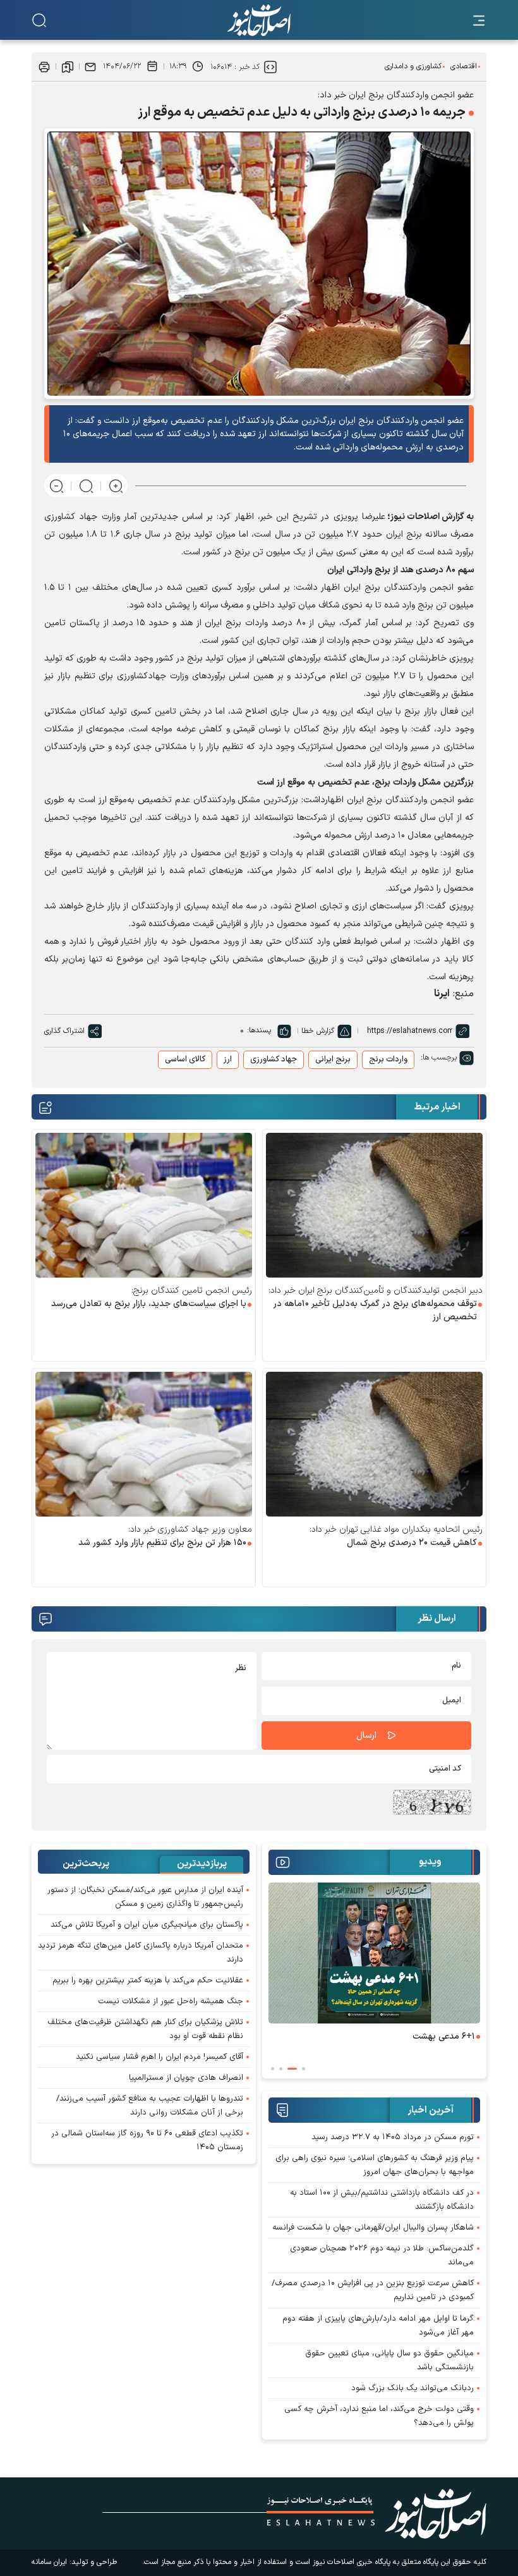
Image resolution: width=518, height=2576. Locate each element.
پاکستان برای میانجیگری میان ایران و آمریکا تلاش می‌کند (147, 1925)
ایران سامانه (49, 2562)
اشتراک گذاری (64, 1031)
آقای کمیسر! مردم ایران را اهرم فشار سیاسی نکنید (160, 2057)
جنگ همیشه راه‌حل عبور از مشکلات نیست (171, 2001)
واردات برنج (388, 1059)
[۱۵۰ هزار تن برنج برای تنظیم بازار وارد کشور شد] (144, 1444)
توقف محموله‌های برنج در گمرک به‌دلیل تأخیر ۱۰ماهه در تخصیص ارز (375, 1310)
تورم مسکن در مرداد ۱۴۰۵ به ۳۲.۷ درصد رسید (393, 2137)
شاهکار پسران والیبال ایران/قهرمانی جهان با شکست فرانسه (373, 2228)
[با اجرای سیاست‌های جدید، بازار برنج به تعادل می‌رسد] (144, 1205)
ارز (228, 1059)
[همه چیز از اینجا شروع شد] (331, 1953)
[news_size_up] (116, 486)
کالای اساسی (185, 1059)
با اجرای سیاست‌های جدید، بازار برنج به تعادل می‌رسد (149, 1304)
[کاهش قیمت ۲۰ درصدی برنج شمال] (374, 1444)
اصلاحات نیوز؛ (413, 517)
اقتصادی (464, 66)
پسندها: (259, 1030)
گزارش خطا (318, 1031)
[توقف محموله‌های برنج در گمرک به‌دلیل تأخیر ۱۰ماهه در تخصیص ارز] (374, 1205)
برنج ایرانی (333, 1059)
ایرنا (442, 994)
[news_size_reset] (86, 486)
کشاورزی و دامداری (413, 66)
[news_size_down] (57, 486)
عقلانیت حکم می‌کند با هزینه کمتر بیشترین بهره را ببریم (148, 1981)
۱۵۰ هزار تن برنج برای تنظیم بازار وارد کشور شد (162, 1543)
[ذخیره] (68, 66)
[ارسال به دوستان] (90, 66)
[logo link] (259, 20)
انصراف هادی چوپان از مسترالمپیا (186, 2078)
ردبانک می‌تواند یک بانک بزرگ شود (413, 2388)
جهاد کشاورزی (274, 1059)
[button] (304, 2069)
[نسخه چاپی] (44, 66)
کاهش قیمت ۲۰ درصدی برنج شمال (412, 1543)
